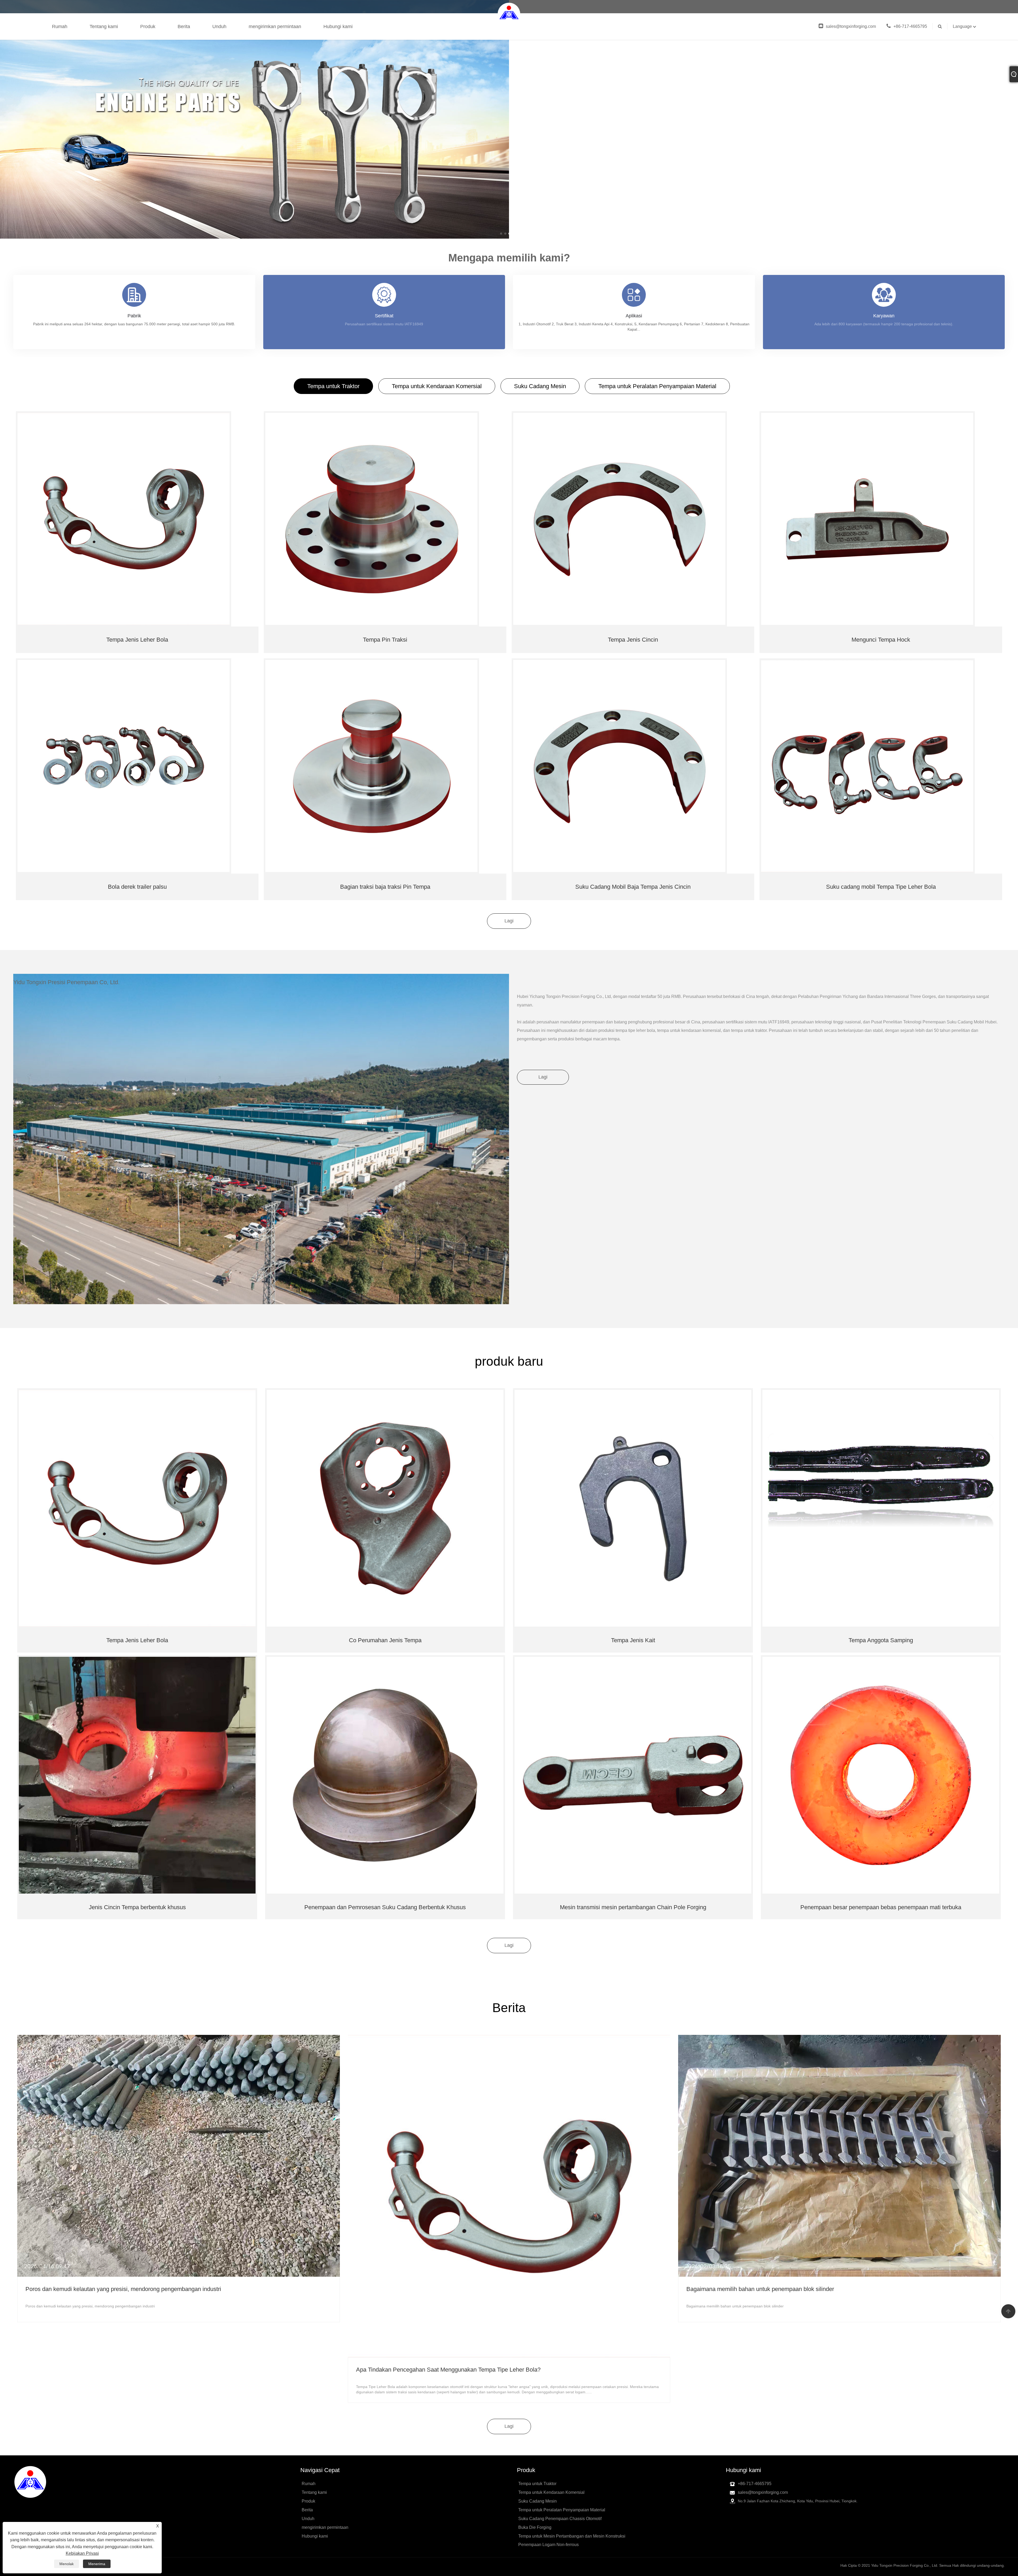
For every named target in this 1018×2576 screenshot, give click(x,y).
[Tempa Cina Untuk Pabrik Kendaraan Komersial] (254, 119)
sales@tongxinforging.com (851, 26)
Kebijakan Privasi (82, 2553)
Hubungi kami (338, 27)
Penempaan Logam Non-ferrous (549, 2545)
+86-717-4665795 (910, 26)
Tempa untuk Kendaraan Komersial (437, 386)
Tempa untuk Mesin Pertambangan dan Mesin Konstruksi (572, 2536)
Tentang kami (104, 27)
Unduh (219, 27)
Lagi (509, 921)
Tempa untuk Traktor (333, 386)
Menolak (67, 2564)
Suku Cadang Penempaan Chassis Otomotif (560, 2519)
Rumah (60, 27)
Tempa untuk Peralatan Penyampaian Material (657, 386)
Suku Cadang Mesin (540, 386)
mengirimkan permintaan (275, 27)
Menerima (97, 2564)
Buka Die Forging (535, 2527)
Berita (184, 27)
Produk (148, 27)
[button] (501, 234)
